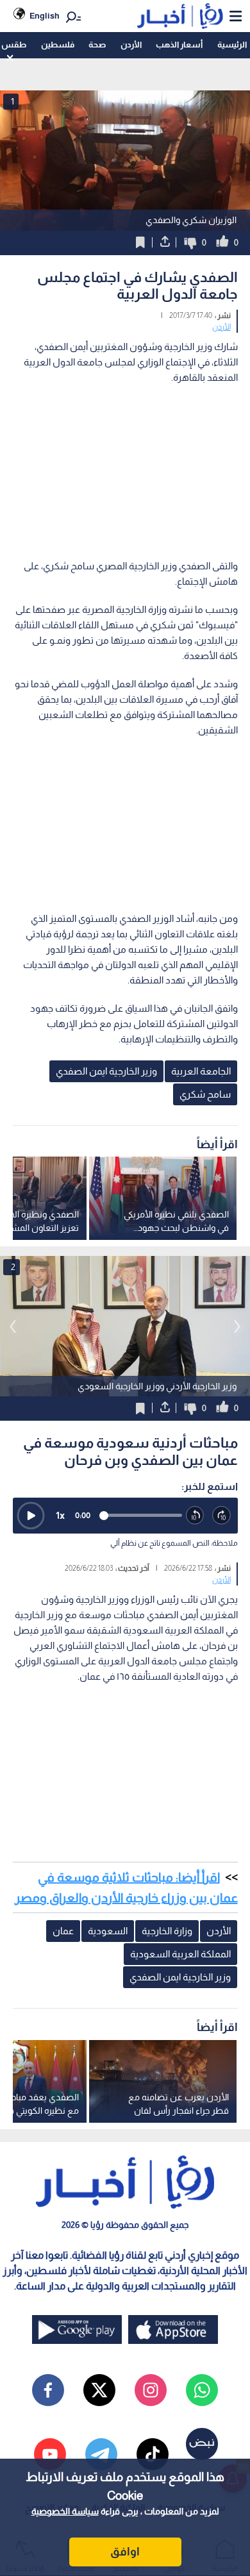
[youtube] (50, 2454)
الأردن (131, 45)
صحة (97, 45)
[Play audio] (31, 1516)
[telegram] (101, 2454)
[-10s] (196, 1516)
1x (60, 1515)
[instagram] (151, 2390)
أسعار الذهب (179, 45)
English (45, 16)
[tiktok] (153, 2454)
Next (13, 1326)
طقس (14, 45)
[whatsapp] (202, 2390)
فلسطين (58, 45)
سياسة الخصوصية (65, 2511)
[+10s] (222, 1516)
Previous (237, 1326)
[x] (99, 2390)
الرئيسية (232, 45)
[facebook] (48, 2390)
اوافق (125, 2552)
